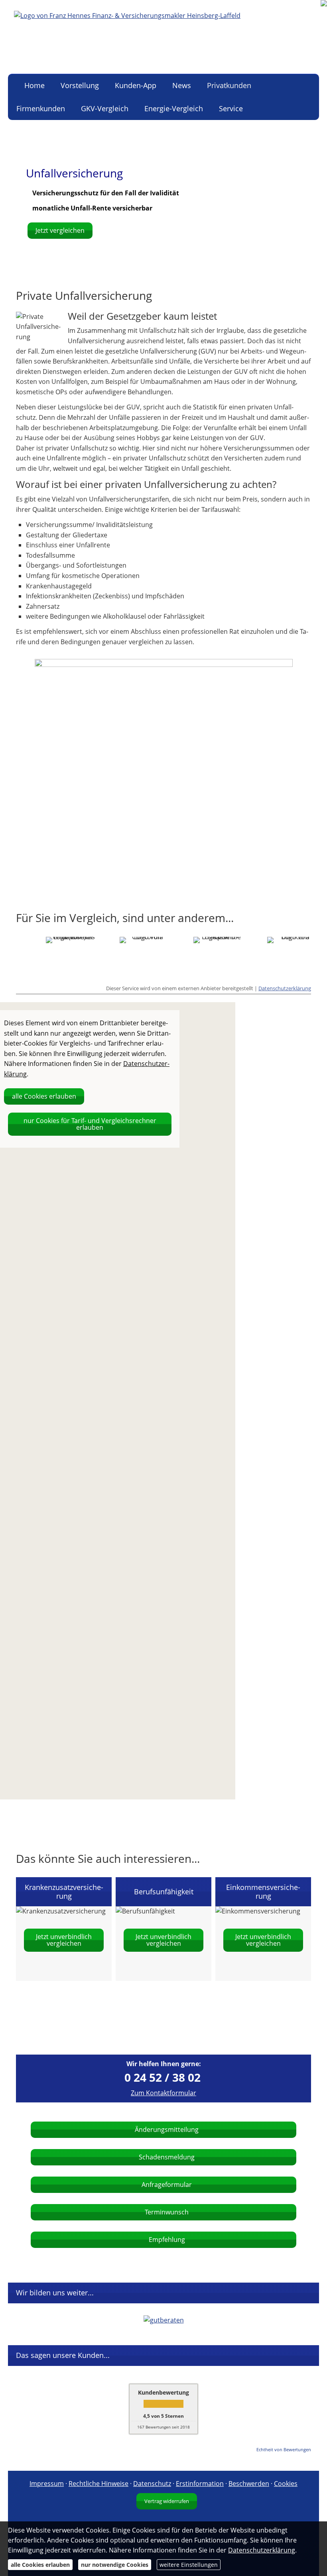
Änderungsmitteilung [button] (167, 2130)
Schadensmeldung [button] (167, 2157)
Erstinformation (200, 2484)
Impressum (47, 2484)
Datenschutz (152, 2484)
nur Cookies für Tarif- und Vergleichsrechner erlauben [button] (90, 1124)
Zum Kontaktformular (163, 2093)
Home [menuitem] (34, 85)
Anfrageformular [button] (167, 2185)
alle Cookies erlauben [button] (44, 1096)
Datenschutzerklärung (285, 988)
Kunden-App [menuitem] (136, 85)
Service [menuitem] (231, 108)
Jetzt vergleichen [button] (60, 230)
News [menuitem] (182, 85)
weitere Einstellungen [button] (189, 2565)
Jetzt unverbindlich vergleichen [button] (64, 1940)
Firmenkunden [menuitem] (41, 108)
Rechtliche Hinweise (98, 2484)
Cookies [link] (286, 2484)
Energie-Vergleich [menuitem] (174, 108)
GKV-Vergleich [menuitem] (105, 108)
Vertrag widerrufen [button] (167, 2501)
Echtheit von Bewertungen (284, 2449)
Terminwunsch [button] (167, 2212)
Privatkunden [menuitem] (229, 85)
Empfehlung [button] (167, 2240)
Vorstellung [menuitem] (80, 85)
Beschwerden (249, 2484)
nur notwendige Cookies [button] (115, 2565)
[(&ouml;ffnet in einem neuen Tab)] (164, 2320)
